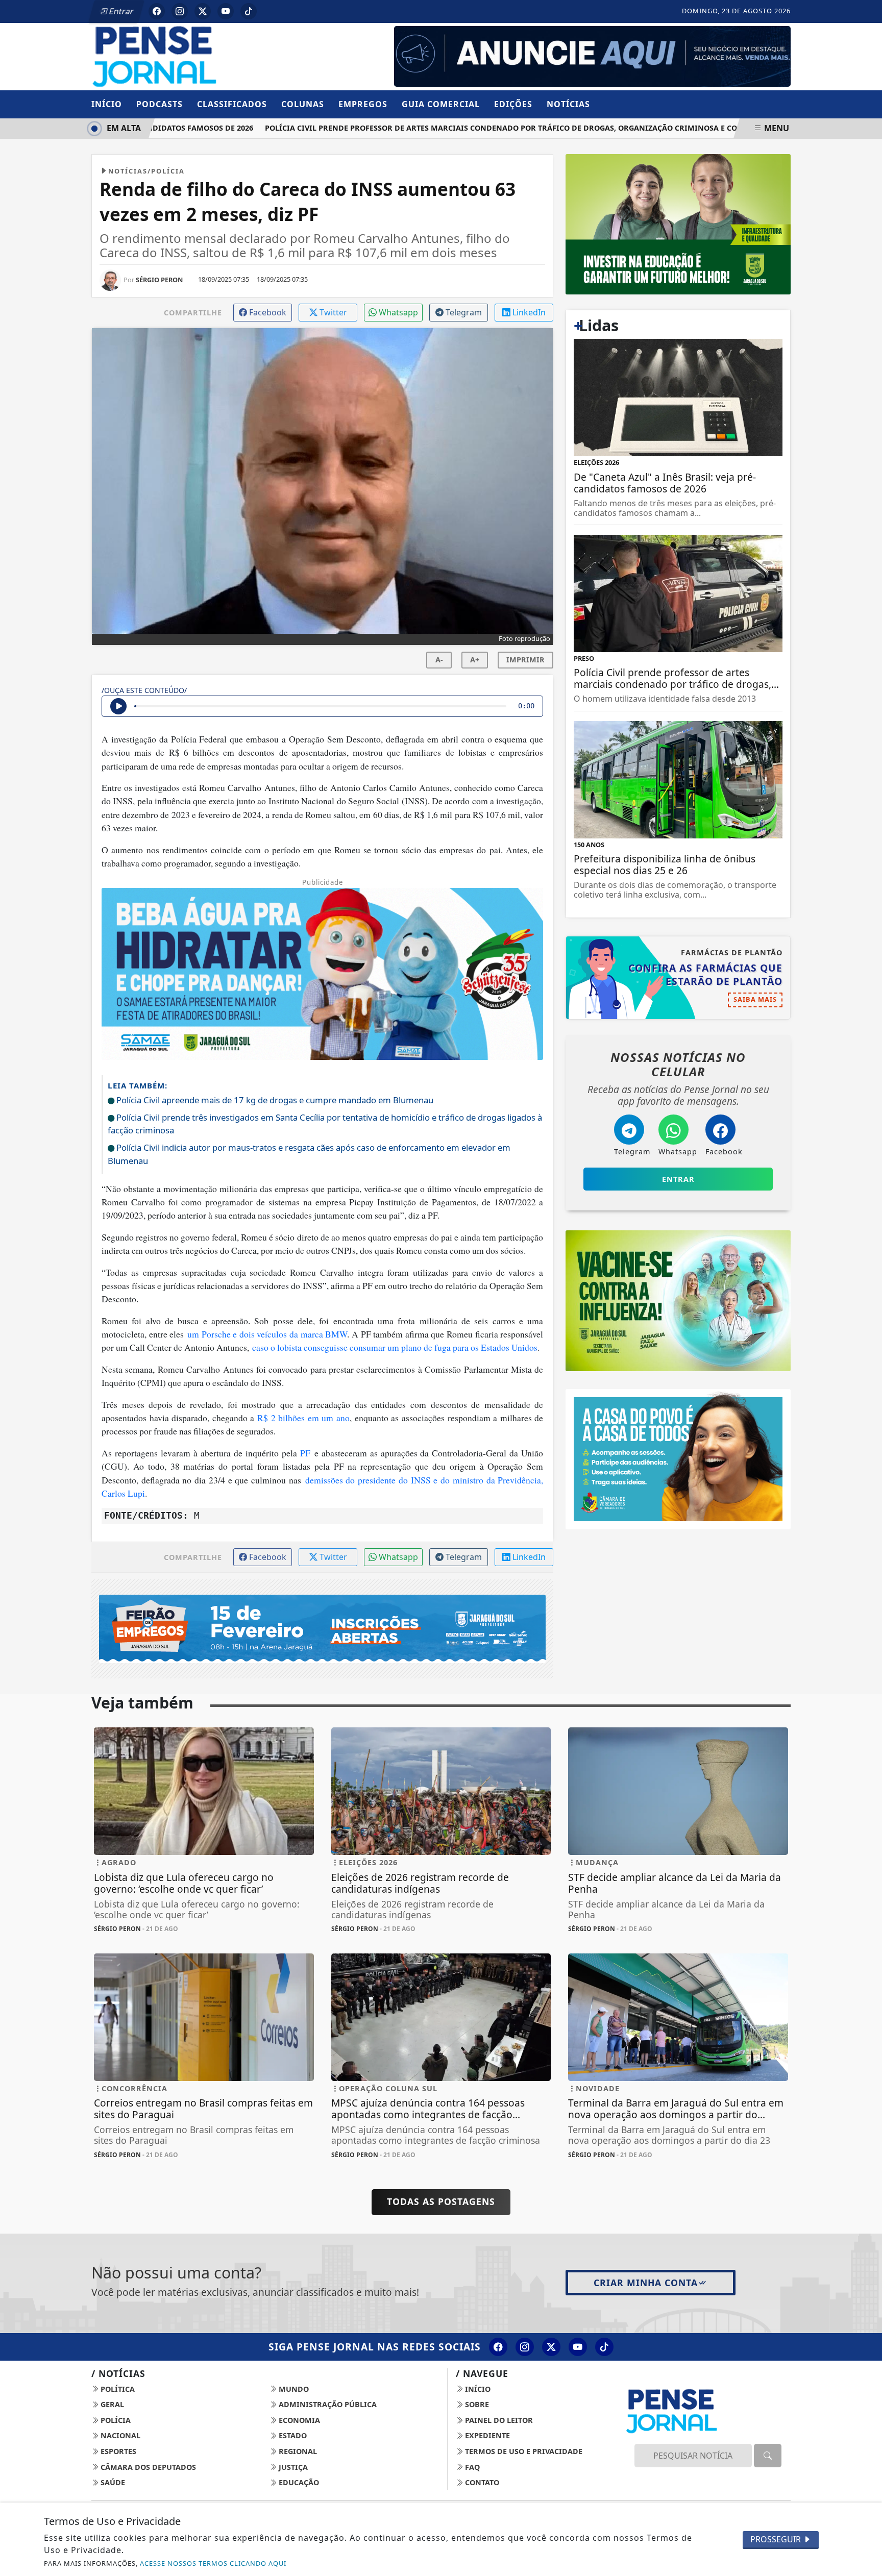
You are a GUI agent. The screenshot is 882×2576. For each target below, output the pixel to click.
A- (439, 660)
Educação (298, 2482)
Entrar (120, 11)
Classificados (232, 104)
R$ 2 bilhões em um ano (303, 1418)
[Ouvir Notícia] (118, 706)
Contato (481, 2482)
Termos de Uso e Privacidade (523, 2451)
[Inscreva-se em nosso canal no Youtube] (578, 2347)
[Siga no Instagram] (180, 11)
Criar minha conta (646, 2283)
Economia (298, 2420)
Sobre (476, 2404)
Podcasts (160, 104)
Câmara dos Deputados (147, 2467)
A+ (475, 660)
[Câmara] (678, 1458)
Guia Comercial (441, 104)
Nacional (119, 2435)
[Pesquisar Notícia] (768, 2456)
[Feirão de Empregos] (322, 1628)
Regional (297, 2451)
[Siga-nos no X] (551, 2347)
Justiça (292, 2467)
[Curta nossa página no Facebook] (498, 2347)
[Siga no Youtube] (226, 11)
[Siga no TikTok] (249, 11)
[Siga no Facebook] (157, 11)
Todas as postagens (441, 2201)
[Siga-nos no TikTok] (604, 2347)
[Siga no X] (203, 11)
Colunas (303, 104)
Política (117, 2389)
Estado (292, 2435)
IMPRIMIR (525, 660)
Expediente (486, 2435)
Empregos (363, 104)
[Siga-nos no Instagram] (525, 2347)
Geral (111, 2404)
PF (305, 1453)
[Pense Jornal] (204, 56)
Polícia (115, 2420)
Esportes (117, 2451)
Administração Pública (327, 2404)
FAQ (471, 2467)
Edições (513, 104)
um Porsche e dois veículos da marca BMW (267, 1334)
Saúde (112, 2482)
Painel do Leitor (498, 2420)
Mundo (293, 2389)
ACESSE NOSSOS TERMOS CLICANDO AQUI (213, 2563)
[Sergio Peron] (592, 56)
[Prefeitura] (678, 224)
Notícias (568, 104)
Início (107, 104)
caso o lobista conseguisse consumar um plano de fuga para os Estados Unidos (395, 1347)
